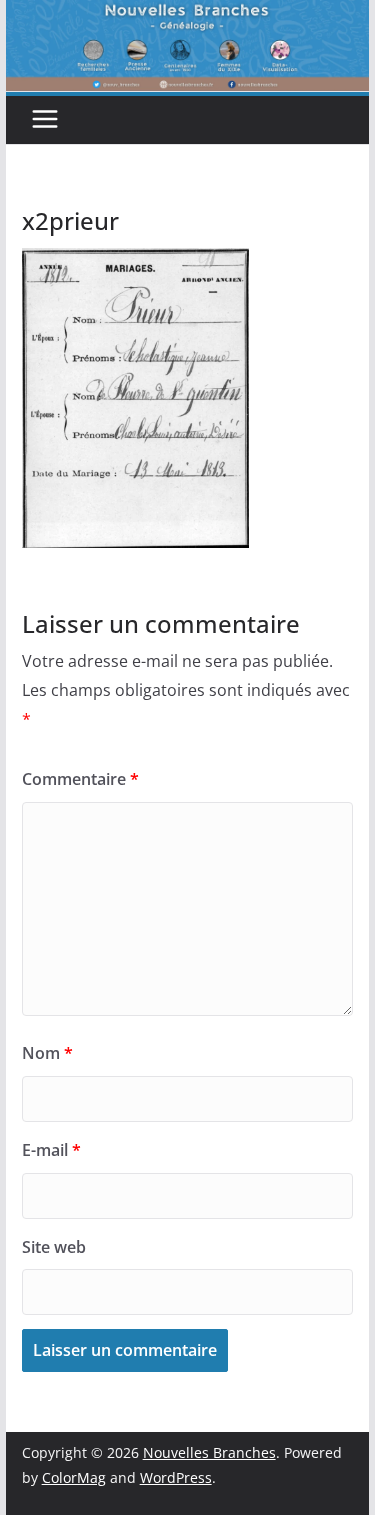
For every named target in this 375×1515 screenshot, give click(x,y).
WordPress (176, 1477)
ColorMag (74, 1477)
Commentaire (80, 779)
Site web (54, 1247)
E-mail (51, 1150)
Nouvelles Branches (209, 1452)
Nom (47, 1053)
